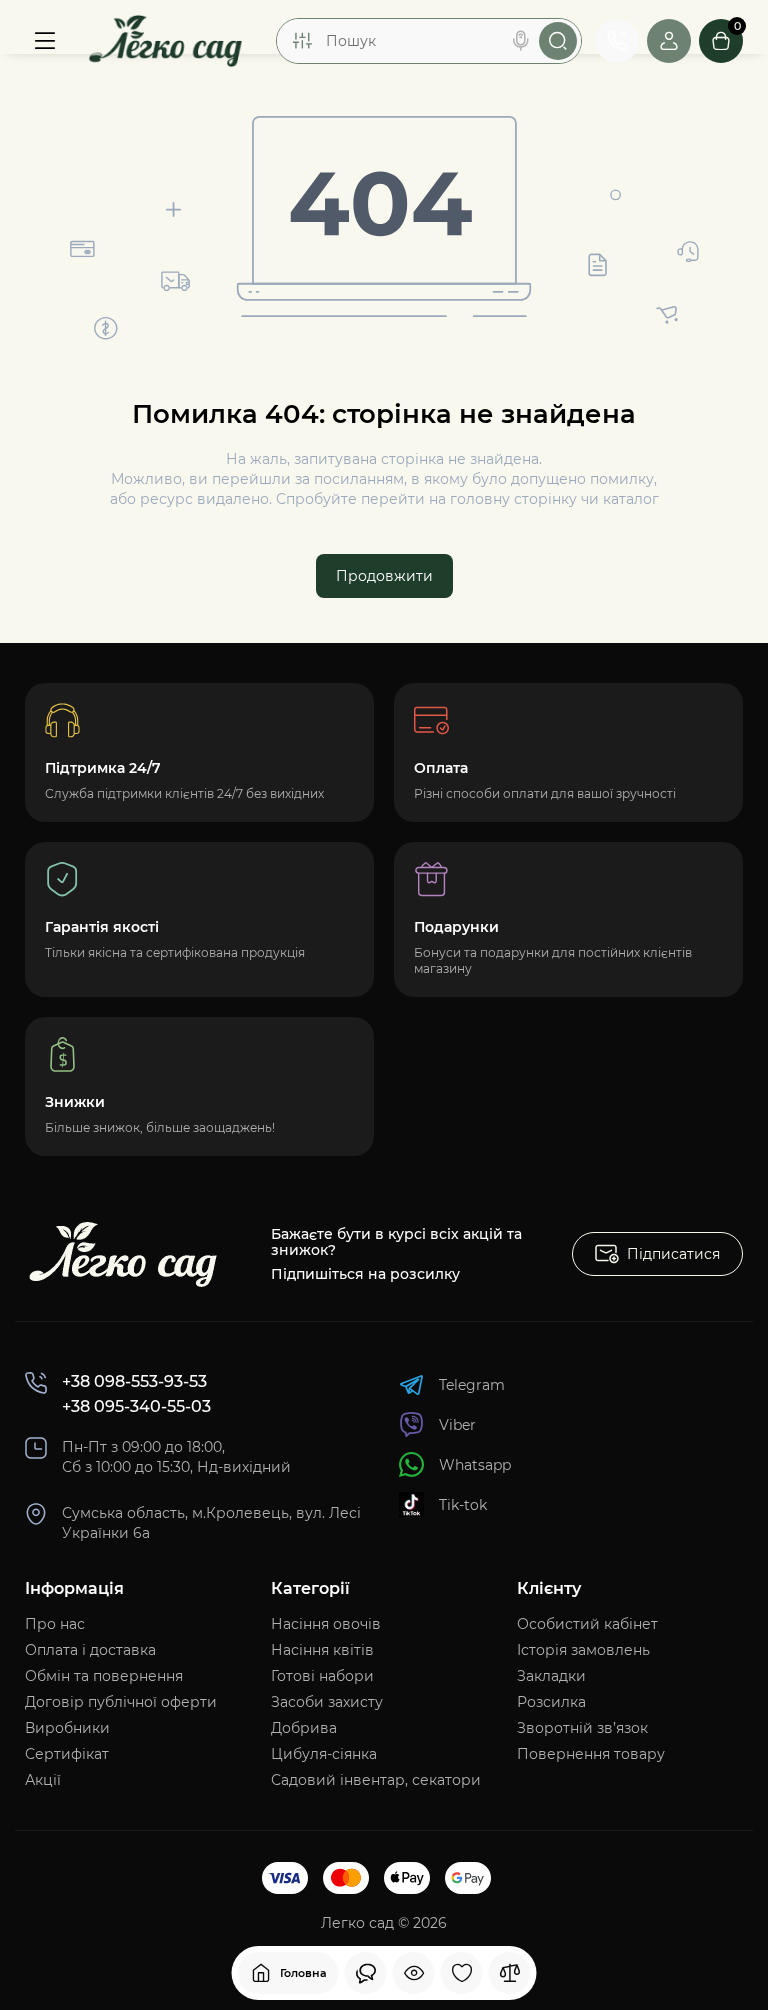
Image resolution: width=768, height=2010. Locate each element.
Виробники (67, 1728)
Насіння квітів (322, 1650)
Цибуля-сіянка (324, 1754)
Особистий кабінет (587, 1624)
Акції (43, 1780)
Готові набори (322, 1676)
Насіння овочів (326, 1624)
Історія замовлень (583, 1650)
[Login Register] (669, 41)
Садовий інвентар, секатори (376, 1780)
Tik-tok (463, 1505)
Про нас (55, 1624)
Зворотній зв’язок (582, 1728)
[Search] (521, 41)
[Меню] (45, 41)
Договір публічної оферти (121, 1702)
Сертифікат (67, 1754)
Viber (457, 1425)
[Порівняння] (510, 1973)
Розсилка (551, 1702)
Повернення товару (591, 1754)
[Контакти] (617, 41)
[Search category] (302, 41)
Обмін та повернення (104, 1676)
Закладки (551, 1676)
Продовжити (384, 576)
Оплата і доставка (90, 1650)
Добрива (304, 1728)
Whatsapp (475, 1465)
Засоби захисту (327, 1702)
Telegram (472, 1385)
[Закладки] (462, 1973)
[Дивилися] (366, 1973)
